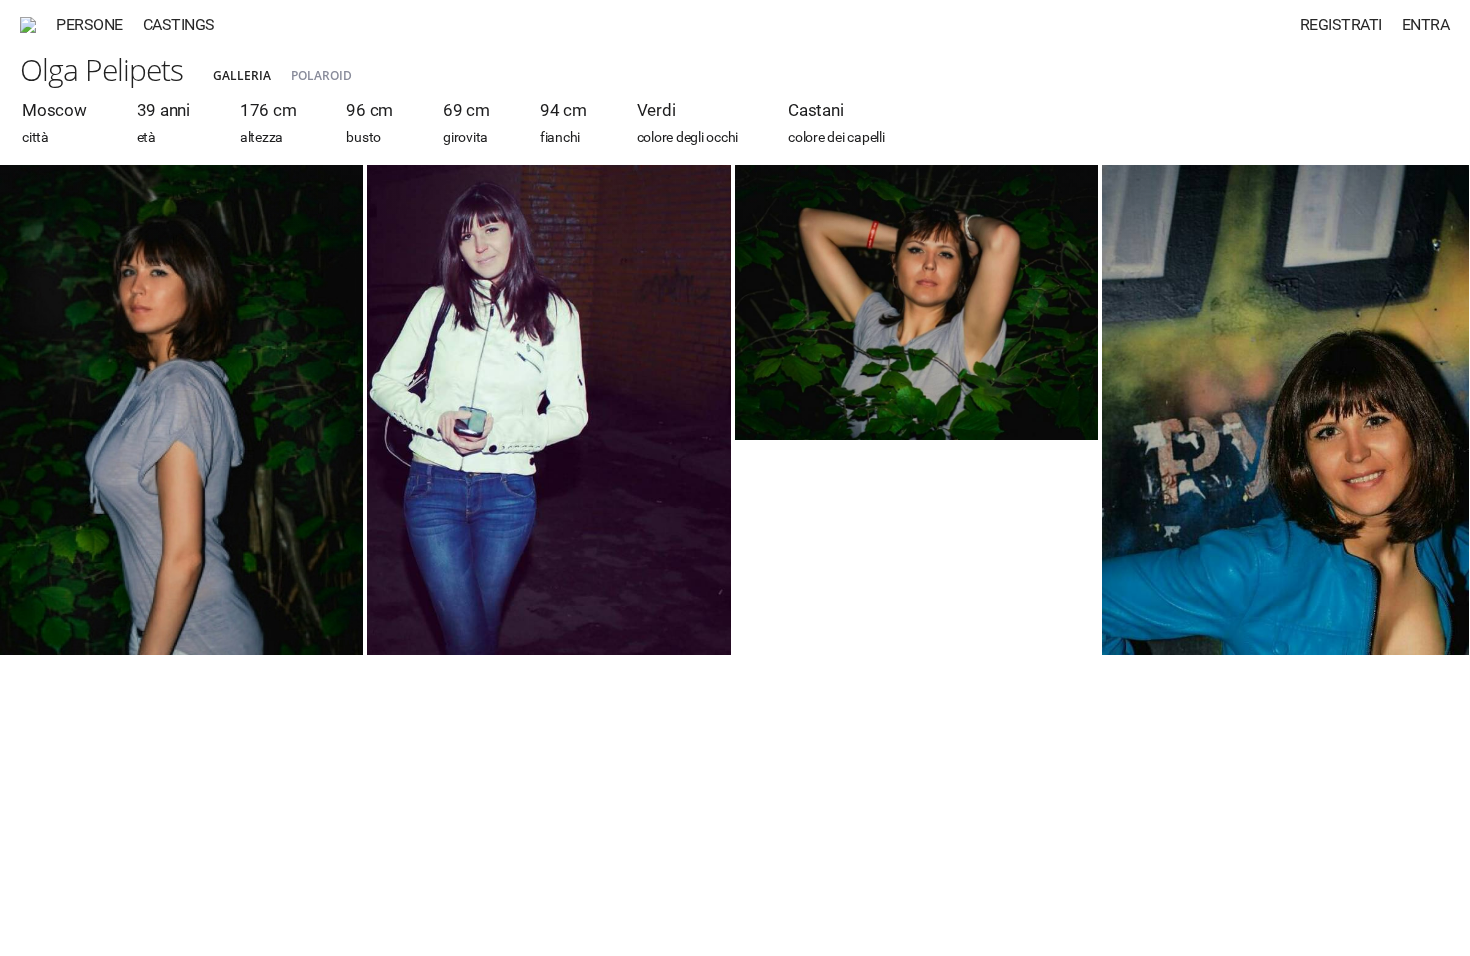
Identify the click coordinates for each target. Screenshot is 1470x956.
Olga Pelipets (101, 69)
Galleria (242, 75)
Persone (89, 24)
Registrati (1341, 24)
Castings (179, 24)
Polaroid (321, 75)
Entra (1426, 24)
